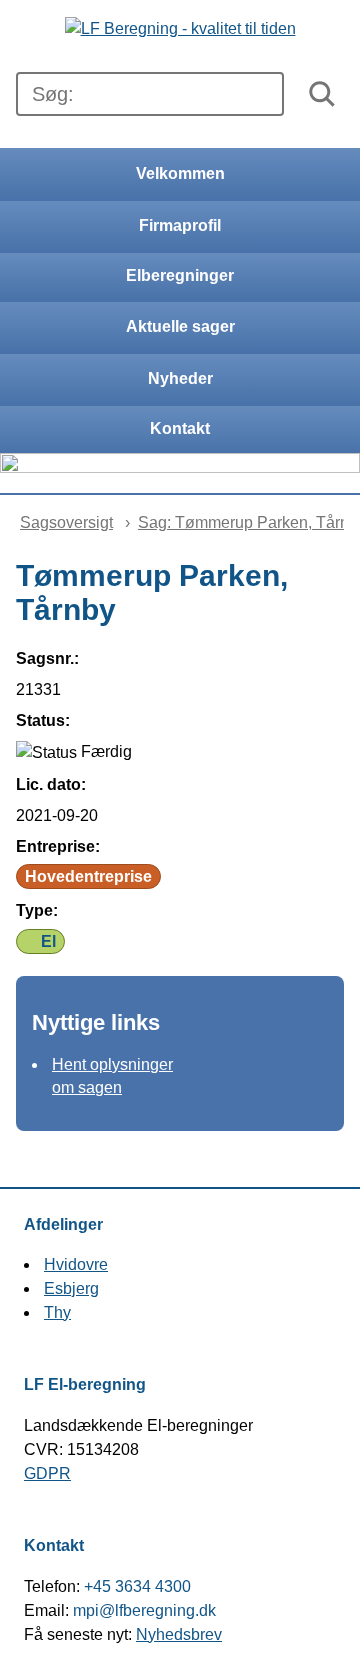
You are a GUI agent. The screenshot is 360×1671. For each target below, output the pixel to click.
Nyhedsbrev (179, 1634)
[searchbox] (150, 94)
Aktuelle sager (180, 326)
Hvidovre (76, 1264)
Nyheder (180, 378)
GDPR (47, 1473)
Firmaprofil (180, 225)
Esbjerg (71, 1288)
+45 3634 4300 (137, 1586)
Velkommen (180, 173)
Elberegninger (180, 275)
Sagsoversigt (66, 522)
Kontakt (180, 428)
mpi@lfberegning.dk (144, 1610)
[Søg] (322, 94)
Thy (57, 1312)
